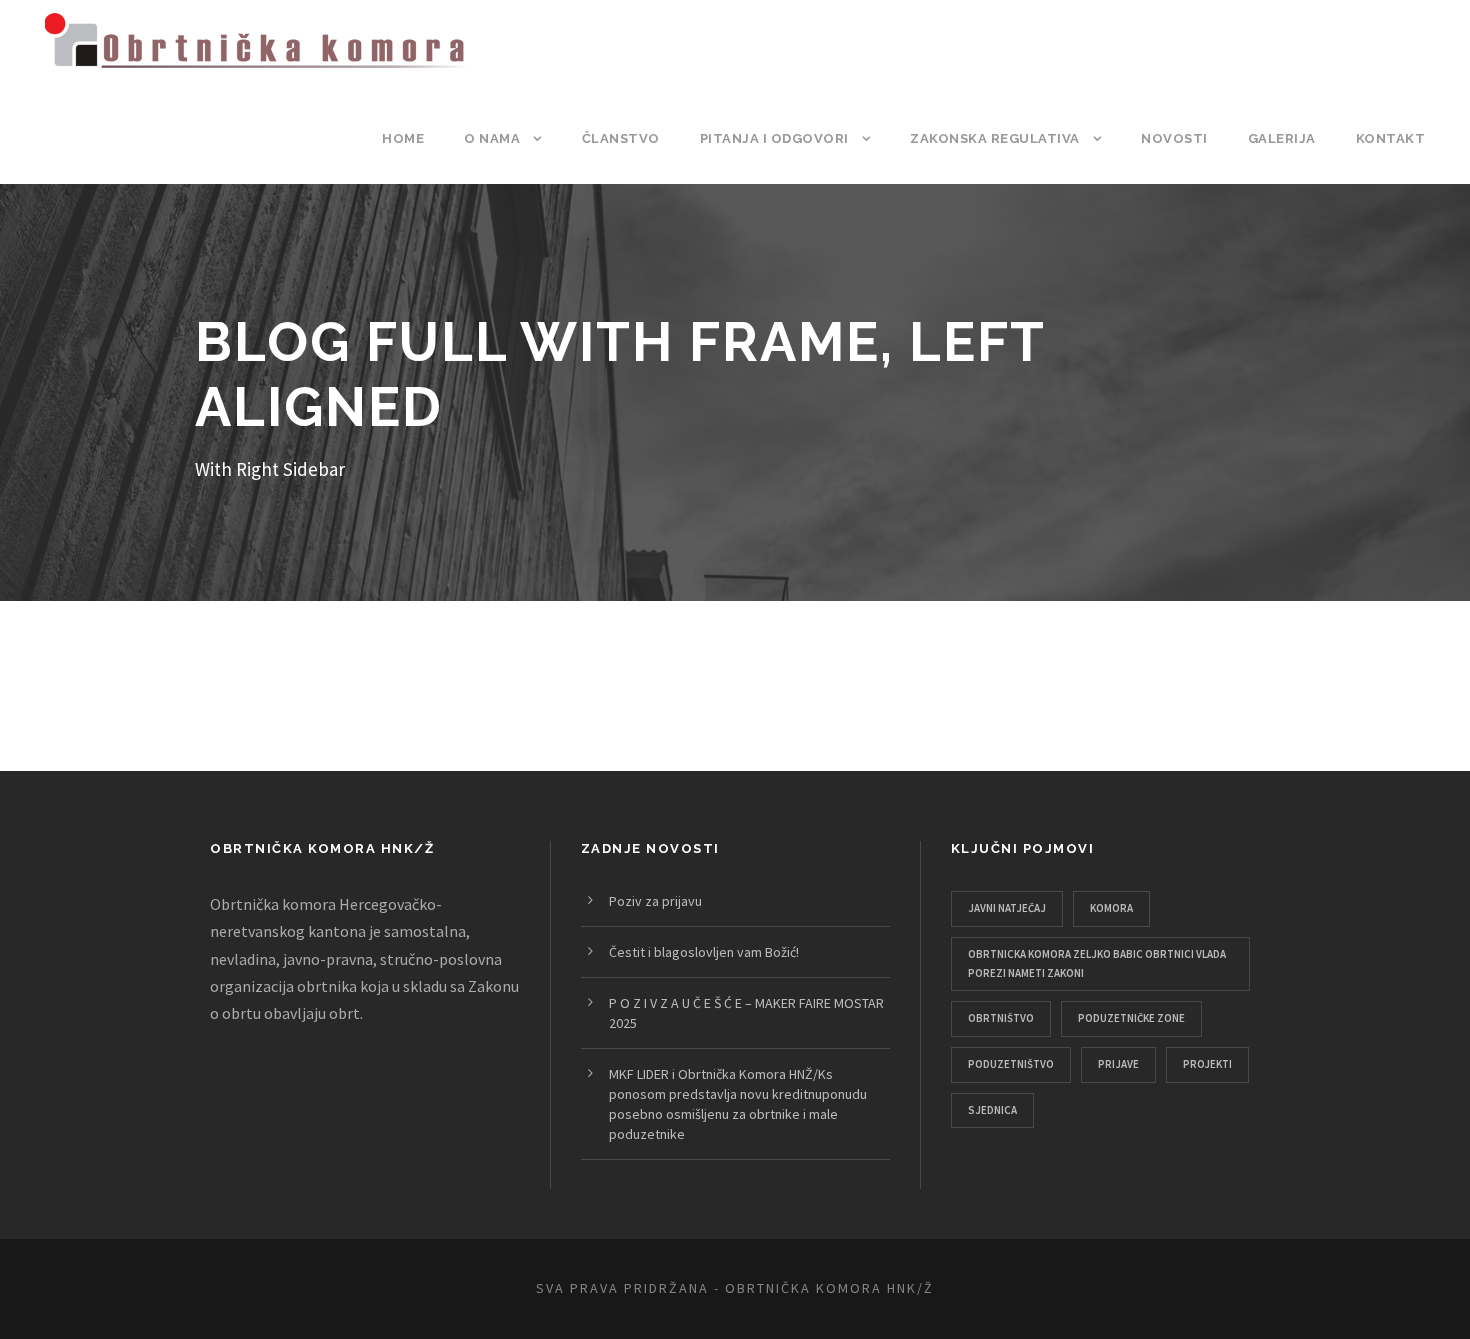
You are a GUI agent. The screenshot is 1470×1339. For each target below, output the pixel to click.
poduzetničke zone (1131, 1018)
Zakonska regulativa (995, 138)
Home (403, 138)
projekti (1207, 1064)
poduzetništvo (1011, 1064)
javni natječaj (1007, 908)
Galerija (1282, 138)
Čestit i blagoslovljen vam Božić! (704, 952)
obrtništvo (1001, 1018)
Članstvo (621, 138)
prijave (1118, 1064)
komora (1111, 908)
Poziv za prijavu (655, 901)
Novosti (1174, 138)
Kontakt (1391, 138)
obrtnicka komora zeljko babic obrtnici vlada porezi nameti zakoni (1097, 963)
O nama (492, 138)
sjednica (992, 1110)
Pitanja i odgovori (774, 138)
